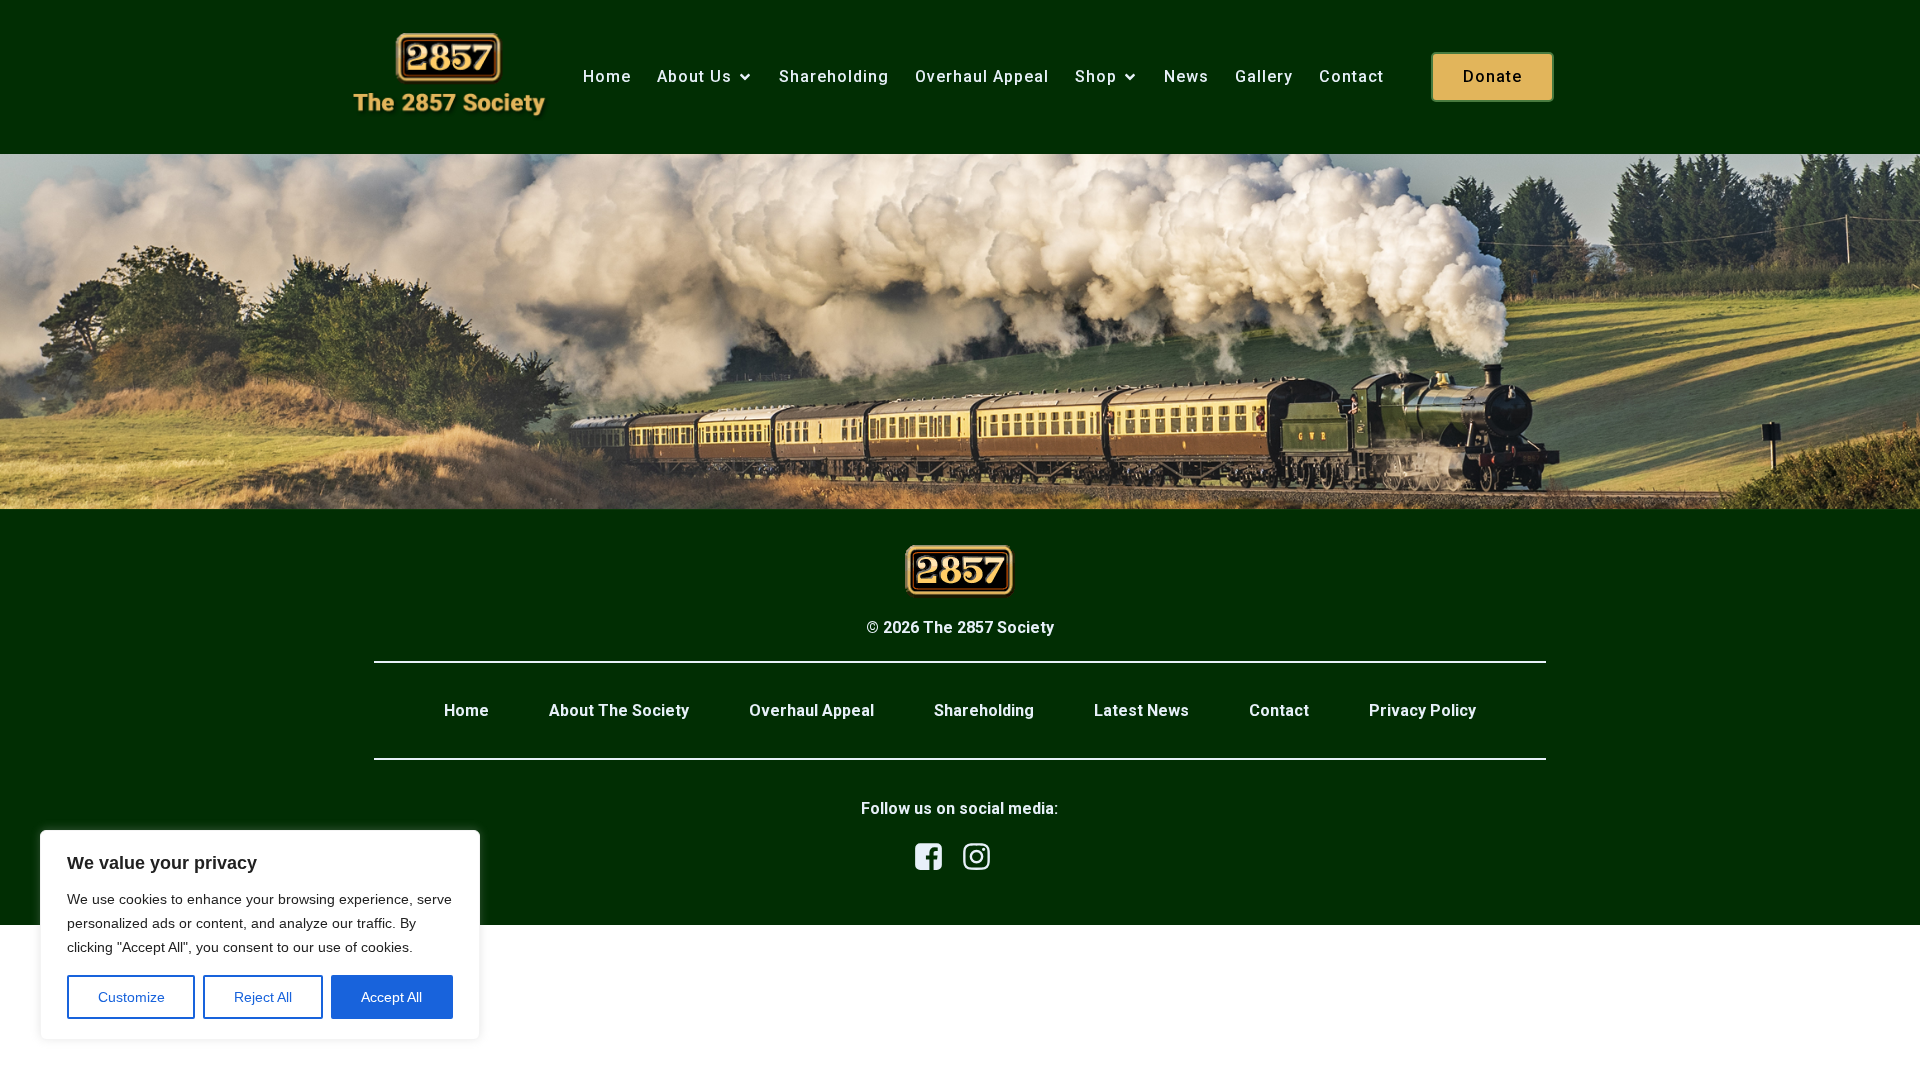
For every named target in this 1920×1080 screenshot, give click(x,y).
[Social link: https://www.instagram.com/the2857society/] (984, 857)
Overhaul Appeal (982, 76)
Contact (1351, 76)
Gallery (1264, 76)
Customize (131, 997)
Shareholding (834, 76)
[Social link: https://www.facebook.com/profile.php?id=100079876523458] (936, 857)
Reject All (263, 997)
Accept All (391, 997)
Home (607, 76)
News (1186, 76)
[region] (260, 935)
